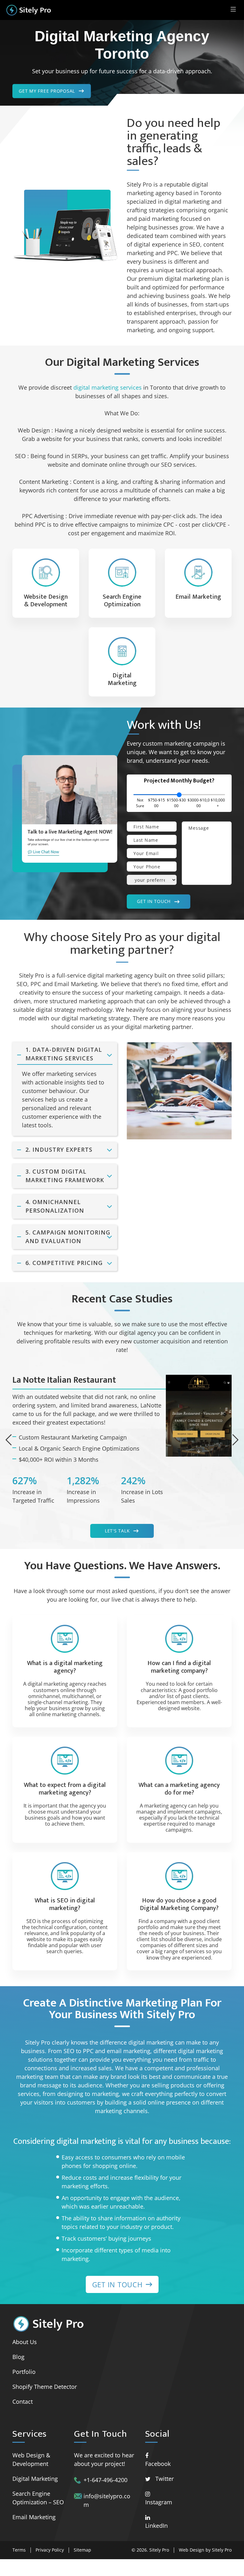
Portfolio (24, 2372)
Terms (19, 2550)
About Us (25, 2342)
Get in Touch (154, 901)
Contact (23, 2401)
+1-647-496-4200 (105, 2480)
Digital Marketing (35, 2479)
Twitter (165, 2479)
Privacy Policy (50, 2550)
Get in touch (117, 2284)
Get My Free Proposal (47, 91)
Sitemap (82, 2550)
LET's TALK (117, 1531)
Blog (18, 2357)
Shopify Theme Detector (45, 2387)
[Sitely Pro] (29, 10)
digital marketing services (108, 387)
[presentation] (9, 1440)
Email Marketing (34, 2517)
